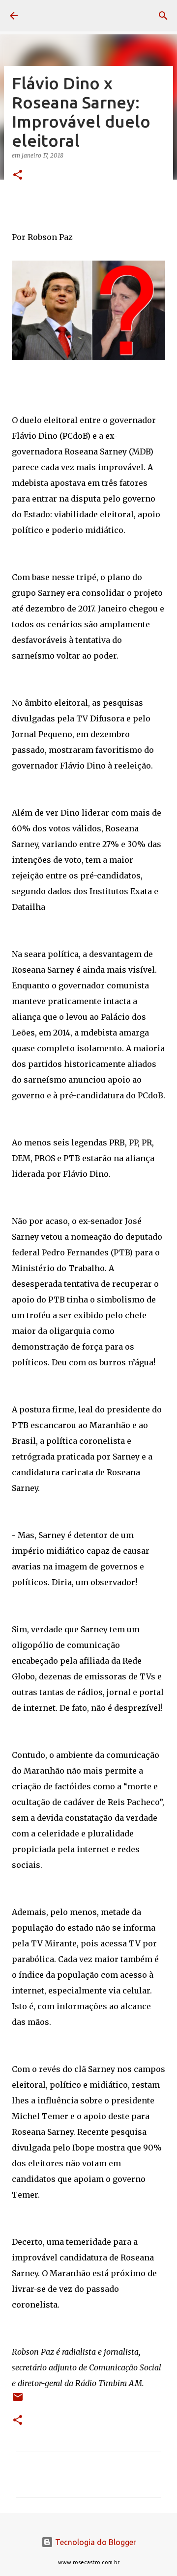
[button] (18, 175)
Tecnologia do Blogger (95, 2542)
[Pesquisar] (163, 16)
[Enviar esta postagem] (18, 2401)
